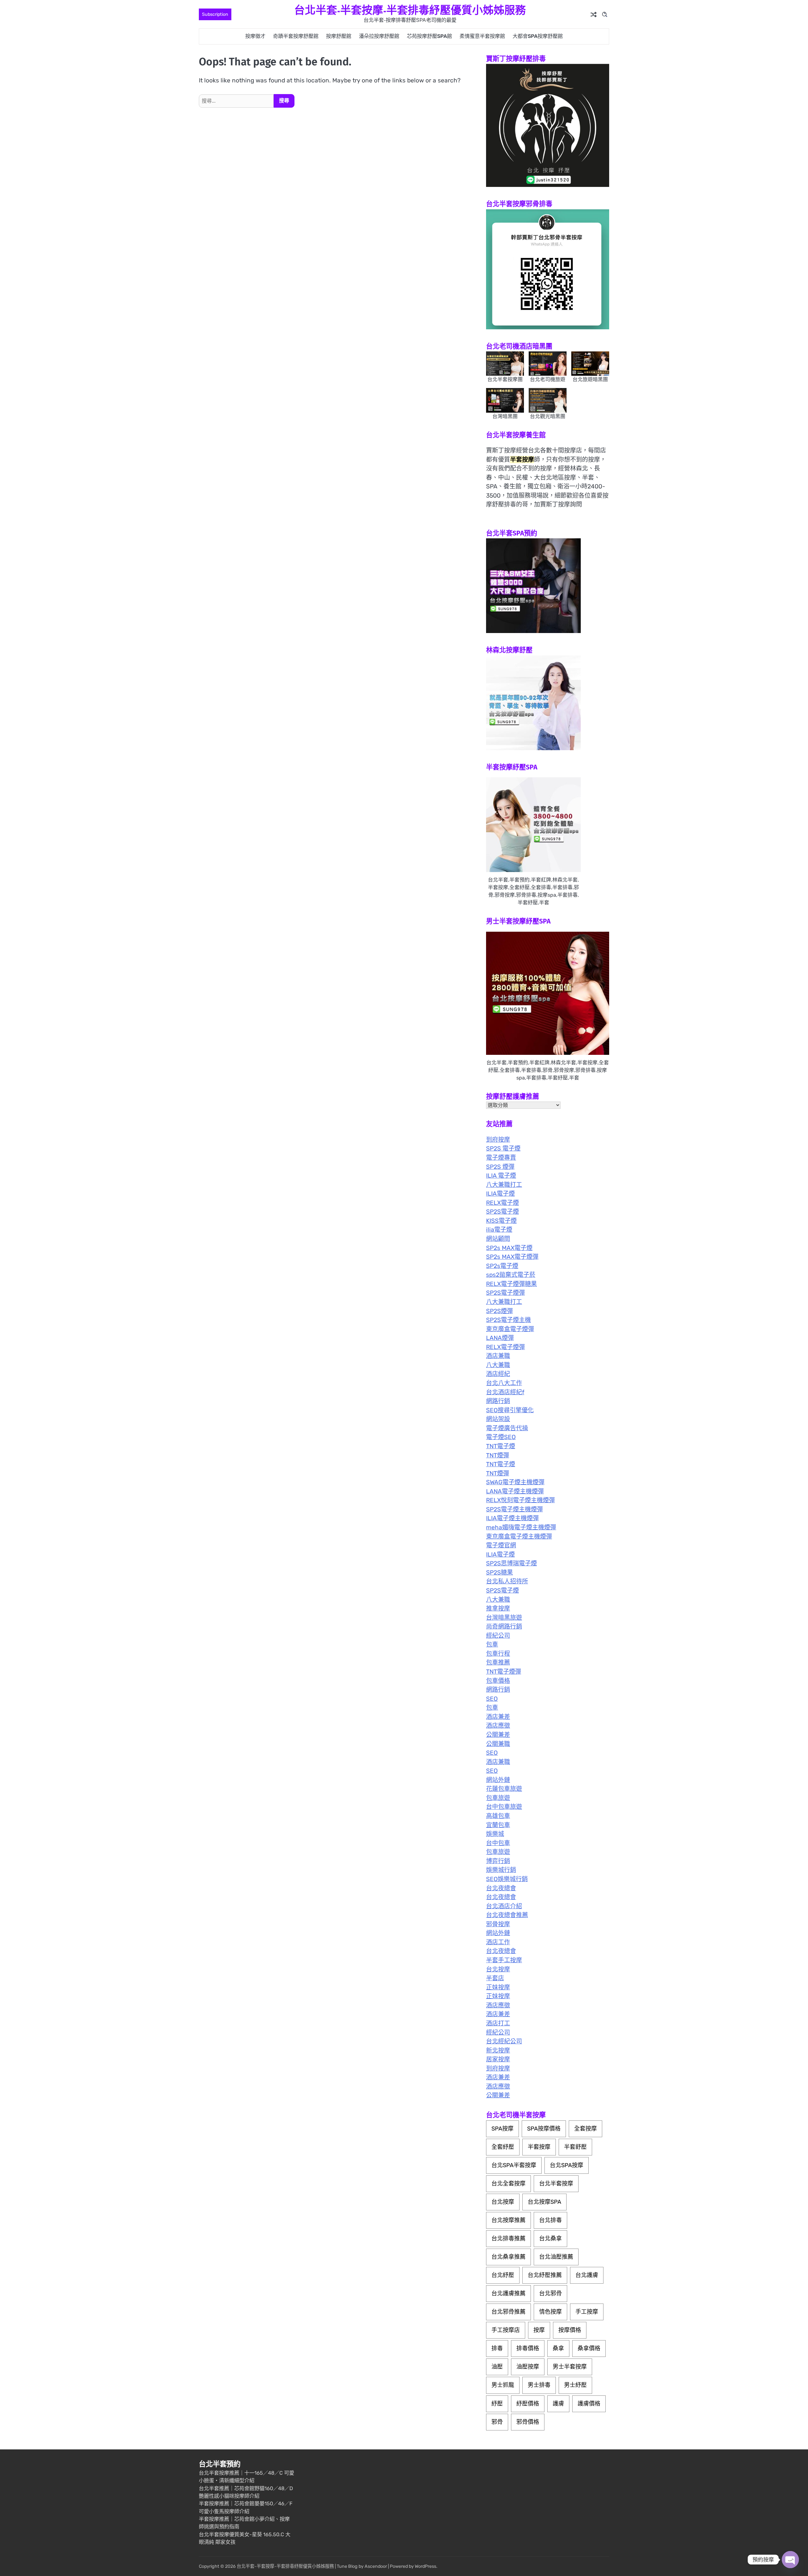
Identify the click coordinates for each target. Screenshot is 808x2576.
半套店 (495, 1978)
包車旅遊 (498, 1798)
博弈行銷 (498, 1861)
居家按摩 (498, 2059)
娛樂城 (495, 1834)
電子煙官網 (501, 1545)
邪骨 (497, 2422)
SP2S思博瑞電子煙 (511, 1563)
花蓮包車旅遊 (504, 1789)
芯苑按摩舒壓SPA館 (429, 36)
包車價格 (498, 1681)
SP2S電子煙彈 (505, 1293)
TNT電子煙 (501, 1446)
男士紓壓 (575, 2385)
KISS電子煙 (501, 1221)
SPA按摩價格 (544, 2129)
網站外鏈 (498, 1780)
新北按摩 (498, 2050)
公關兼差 (498, 1735)
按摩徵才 (255, 36)
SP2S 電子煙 (503, 1148)
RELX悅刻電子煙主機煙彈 (520, 1500)
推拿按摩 (498, 1608)
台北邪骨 (550, 2293)
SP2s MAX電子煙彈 (512, 1257)
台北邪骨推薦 (508, 2312)
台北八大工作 (504, 1383)
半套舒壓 (575, 2147)
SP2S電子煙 (502, 1212)
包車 (492, 1644)
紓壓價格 (528, 2404)
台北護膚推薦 (508, 2293)
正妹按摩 (498, 1987)
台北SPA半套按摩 (514, 2165)
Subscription (215, 14)
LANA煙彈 (500, 1338)
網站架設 (498, 1419)
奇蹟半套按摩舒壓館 (296, 36)
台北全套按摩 (508, 2184)
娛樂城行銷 (501, 1870)
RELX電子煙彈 (505, 1347)
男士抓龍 (503, 2385)
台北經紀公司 (504, 2041)
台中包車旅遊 (504, 1807)
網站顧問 (498, 1239)
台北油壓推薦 (556, 2257)
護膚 (558, 2404)
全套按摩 (585, 2129)
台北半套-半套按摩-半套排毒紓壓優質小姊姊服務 (410, 10)
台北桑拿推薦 (508, 2257)
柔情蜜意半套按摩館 (482, 36)
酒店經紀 (498, 1374)
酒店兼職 (498, 1356)
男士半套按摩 (570, 2367)
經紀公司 (498, 1636)
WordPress (425, 2566)
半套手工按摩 (504, 1960)
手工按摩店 (506, 2330)
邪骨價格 (528, 2422)
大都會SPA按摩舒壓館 (538, 36)
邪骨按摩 (498, 1924)
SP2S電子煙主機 (508, 1320)
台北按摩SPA (544, 2202)
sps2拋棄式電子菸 (511, 1275)
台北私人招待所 (507, 1581)
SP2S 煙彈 (500, 1167)
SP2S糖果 (499, 1572)
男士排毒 (539, 2385)
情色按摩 (550, 2312)
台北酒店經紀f (505, 1392)
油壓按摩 (528, 2367)
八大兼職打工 (504, 1185)
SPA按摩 (502, 2129)
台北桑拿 (550, 2238)
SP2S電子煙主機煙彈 (514, 1509)
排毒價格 (528, 2348)
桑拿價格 (589, 2348)
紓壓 (497, 2404)
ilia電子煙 (499, 1230)
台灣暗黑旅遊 (504, 1618)
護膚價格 (589, 2404)
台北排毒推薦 (508, 2238)
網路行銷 (498, 1401)
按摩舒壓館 (339, 36)
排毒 (497, 2348)
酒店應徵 (498, 1726)
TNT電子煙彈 (504, 1672)
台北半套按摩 (556, 2184)
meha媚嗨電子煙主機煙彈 (521, 1527)
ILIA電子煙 (500, 1194)
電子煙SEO (501, 1437)
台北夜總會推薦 (507, 1915)
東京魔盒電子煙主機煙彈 (519, 1536)
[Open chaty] (790, 2560)
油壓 (497, 2367)
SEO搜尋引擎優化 (510, 1410)
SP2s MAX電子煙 (509, 1248)
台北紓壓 (503, 2275)
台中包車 (498, 1843)
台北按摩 (498, 1969)
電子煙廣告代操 (507, 1428)
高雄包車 (498, 1816)
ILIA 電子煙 (501, 1176)
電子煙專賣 (501, 1158)
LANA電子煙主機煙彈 (515, 1491)
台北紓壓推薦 (545, 2275)
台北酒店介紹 (504, 1906)
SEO (492, 1699)
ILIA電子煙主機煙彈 (512, 1518)
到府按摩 (498, 1140)
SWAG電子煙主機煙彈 (515, 1482)
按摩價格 (570, 2330)
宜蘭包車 (498, 1825)
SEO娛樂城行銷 (507, 1879)
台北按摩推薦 (508, 2220)
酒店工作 (498, 1942)
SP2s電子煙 (502, 1266)
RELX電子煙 (502, 1203)
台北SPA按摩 (567, 2165)
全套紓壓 (503, 2147)
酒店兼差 (498, 1717)
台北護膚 (587, 2275)
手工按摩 (587, 2312)
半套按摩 (539, 2147)
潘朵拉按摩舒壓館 (379, 36)
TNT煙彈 (498, 1455)
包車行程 (498, 1654)
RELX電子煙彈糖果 (511, 1284)
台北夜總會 (501, 1888)
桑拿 (558, 2348)
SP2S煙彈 (499, 1311)
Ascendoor (376, 2566)
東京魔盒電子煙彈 (510, 1329)
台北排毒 (550, 2220)
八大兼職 (498, 1365)
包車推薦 (498, 1662)
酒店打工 (498, 2023)
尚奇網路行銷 (504, 1626)
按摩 (539, 2330)
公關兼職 (498, 1744)
